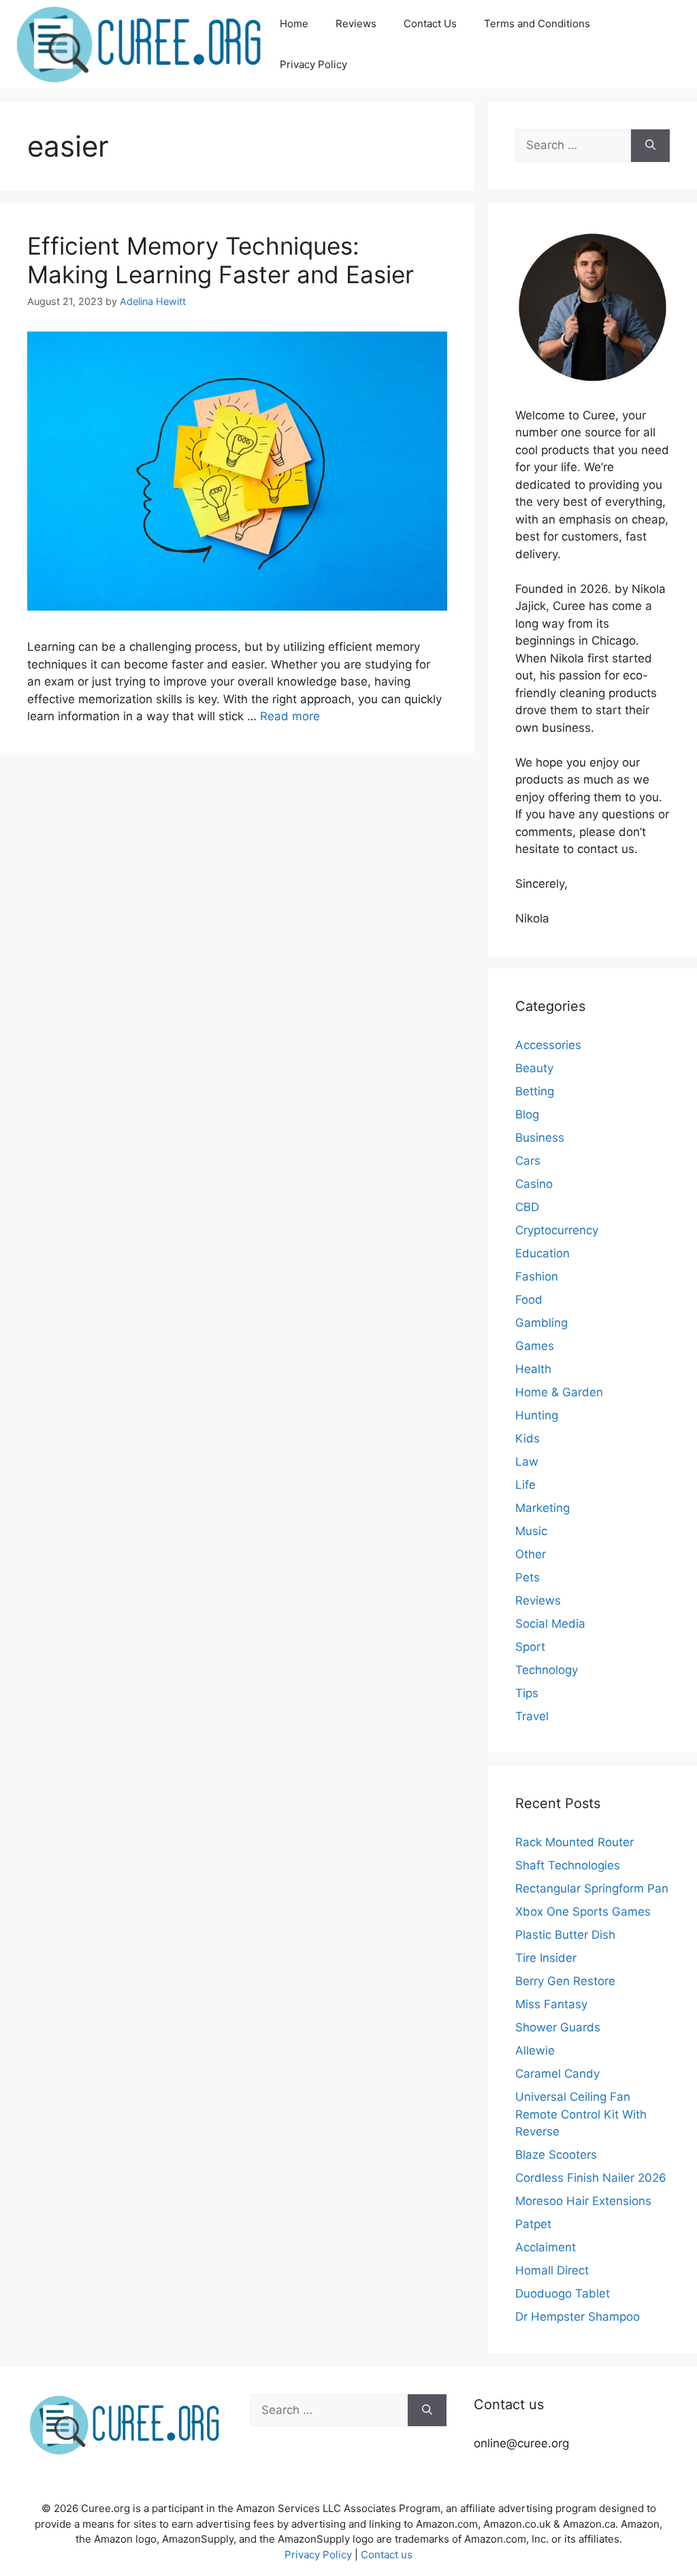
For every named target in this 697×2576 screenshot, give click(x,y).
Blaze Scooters (556, 2155)
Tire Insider (546, 1958)
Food (529, 1300)
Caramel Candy (557, 2074)
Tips (527, 1693)
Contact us (387, 2555)
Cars (528, 1161)
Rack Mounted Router (574, 1842)
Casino (534, 1184)
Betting (535, 1091)
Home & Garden (559, 1392)
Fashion (537, 1276)
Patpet (533, 2224)
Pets (528, 1577)
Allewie (535, 2050)
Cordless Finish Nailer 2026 (591, 2178)
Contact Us (430, 23)
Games (535, 1346)
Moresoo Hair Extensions (583, 2201)
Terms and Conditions (537, 23)
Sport (530, 1647)
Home (294, 23)
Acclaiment (546, 2247)
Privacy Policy (313, 64)
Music (531, 1531)
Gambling (541, 1323)
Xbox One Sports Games (583, 1912)
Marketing (542, 1508)
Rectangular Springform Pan (592, 1888)
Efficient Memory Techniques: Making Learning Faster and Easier (221, 260)
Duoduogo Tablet (563, 2293)
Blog (527, 1114)
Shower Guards (558, 2027)
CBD (527, 1207)
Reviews (356, 23)
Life (525, 1485)
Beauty (534, 1068)
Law (527, 1462)
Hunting (537, 1415)
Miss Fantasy (551, 2004)
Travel (532, 1716)
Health (533, 1369)
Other (531, 1554)
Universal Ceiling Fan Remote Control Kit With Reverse (581, 2114)
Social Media (550, 1624)
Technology (547, 1670)
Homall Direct (552, 2270)
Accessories (548, 1045)
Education (542, 1253)
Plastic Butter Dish (565, 1935)
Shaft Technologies (568, 1865)
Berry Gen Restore (565, 1981)
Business (540, 1138)
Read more (290, 716)
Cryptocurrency (557, 1230)
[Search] (650, 146)
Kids (528, 1438)
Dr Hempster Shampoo (578, 2317)
